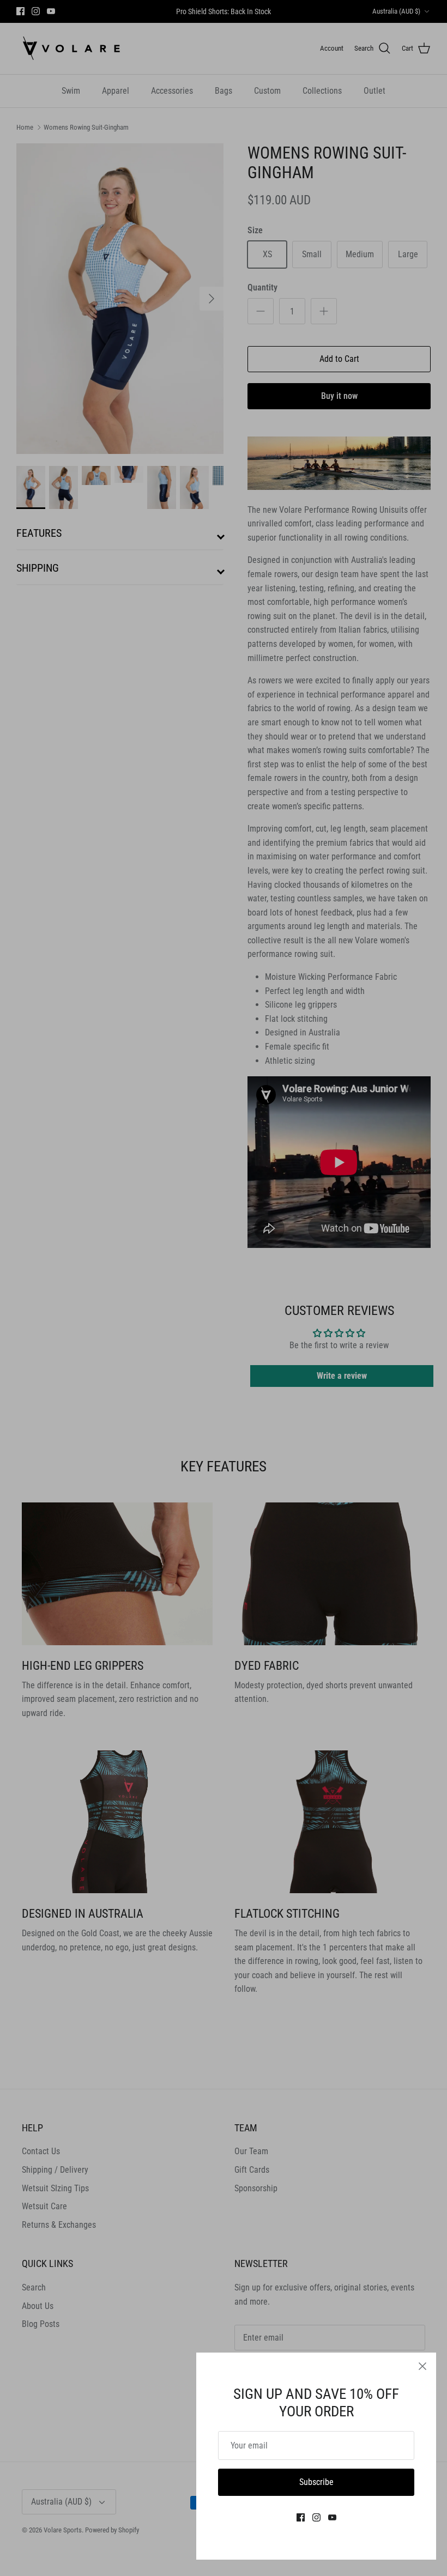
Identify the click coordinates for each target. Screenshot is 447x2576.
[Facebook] (301, 2517)
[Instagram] (316, 2517)
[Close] (422, 2366)
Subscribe (316, 2482)
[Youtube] (332, 2517)
